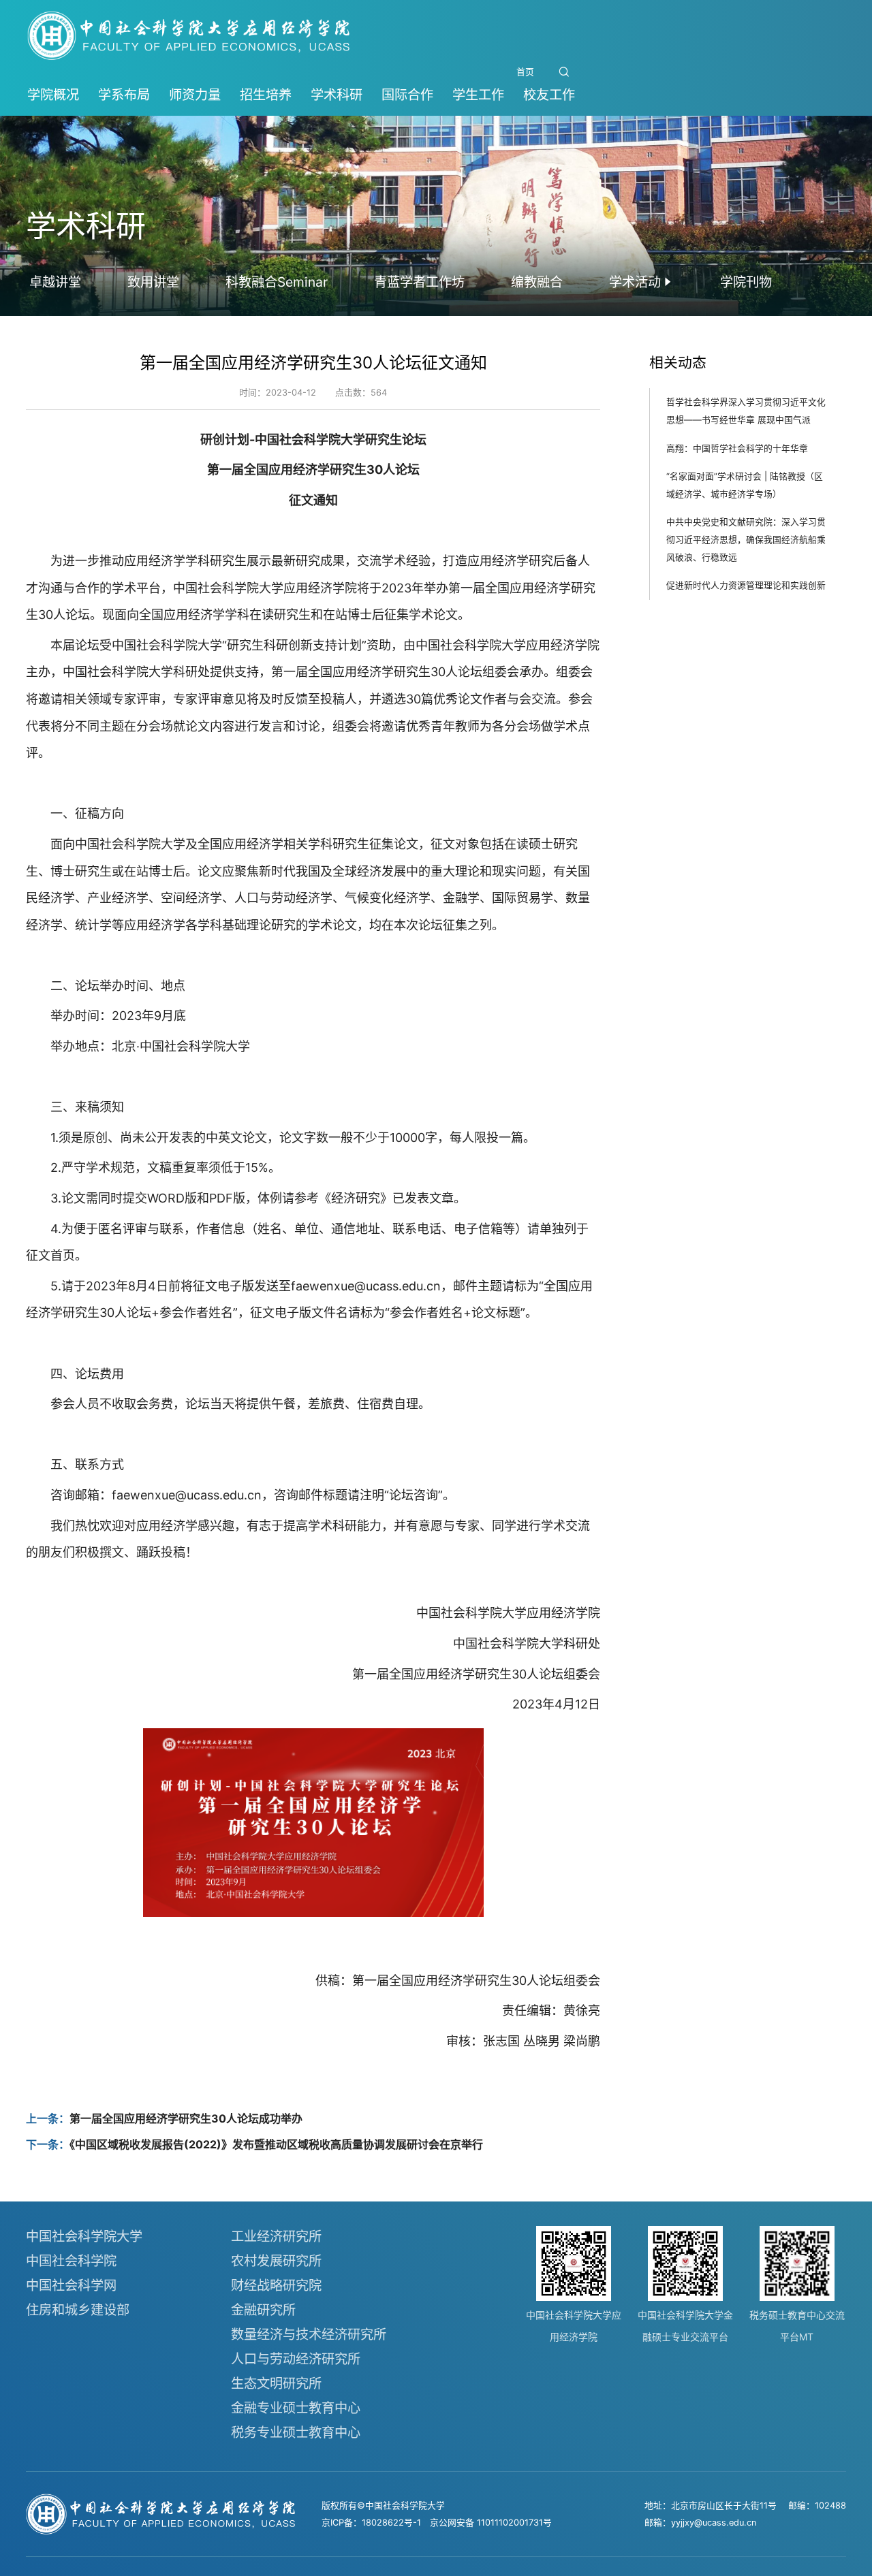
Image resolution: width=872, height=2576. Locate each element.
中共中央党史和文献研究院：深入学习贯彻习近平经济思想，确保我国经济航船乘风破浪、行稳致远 (746, 539)
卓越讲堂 (55, 282)
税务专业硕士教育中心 (296, 2432)
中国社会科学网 (71, 2285)
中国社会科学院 (71, 2261)
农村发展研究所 (276, 2261)
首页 (525, 72)
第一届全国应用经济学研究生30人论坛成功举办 (186, 2118)
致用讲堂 (153, 282)
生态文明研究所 (276, 2383)
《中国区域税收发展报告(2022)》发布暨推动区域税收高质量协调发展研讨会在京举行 (276, 2144)
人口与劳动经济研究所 (296, 2359)
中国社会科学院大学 (84, 2236)
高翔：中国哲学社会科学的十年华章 (737, 448)
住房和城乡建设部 (78, 2310)
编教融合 (537, 282)
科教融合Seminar (277, 282)
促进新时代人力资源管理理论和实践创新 (746, 585)
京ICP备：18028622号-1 (371, 2523)
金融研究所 (263, 2310)
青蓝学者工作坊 (419, 282)
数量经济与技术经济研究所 (309, 2334)
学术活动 (635, 282)
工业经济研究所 (276, 2236)
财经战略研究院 (276, 2285)
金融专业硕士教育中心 (296, 2408)
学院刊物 (746, 282)
